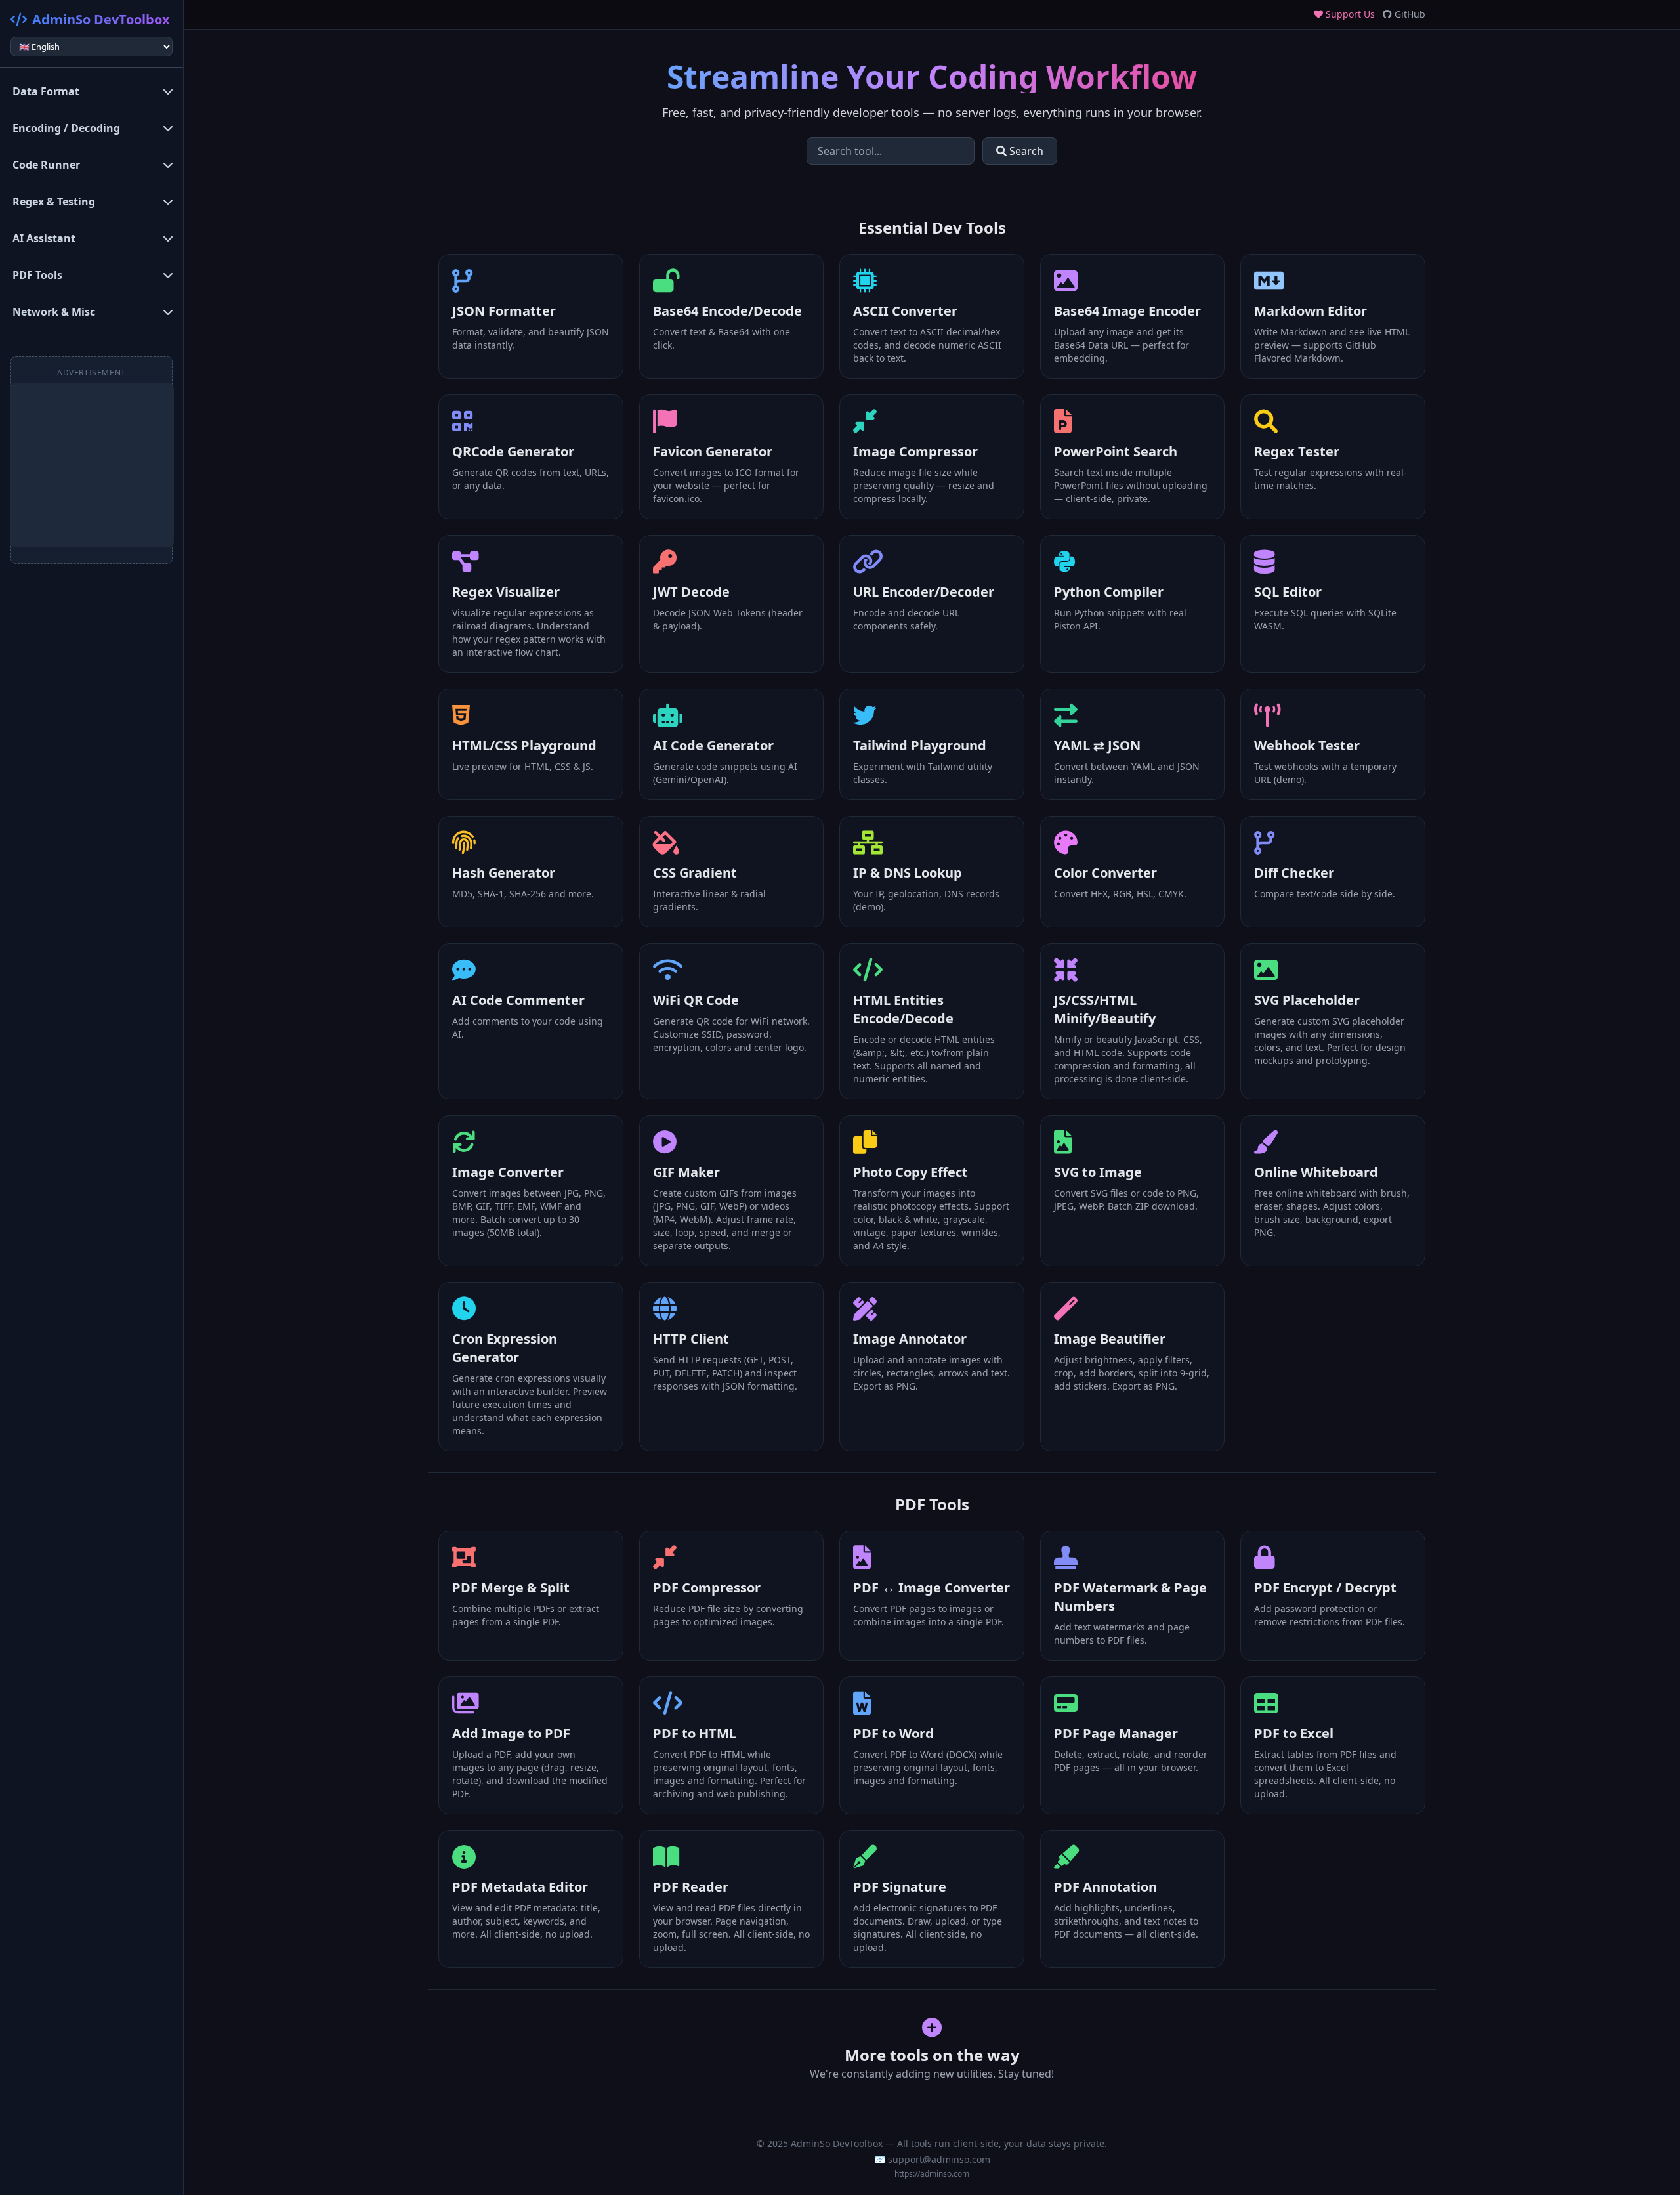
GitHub (1409, 14)
